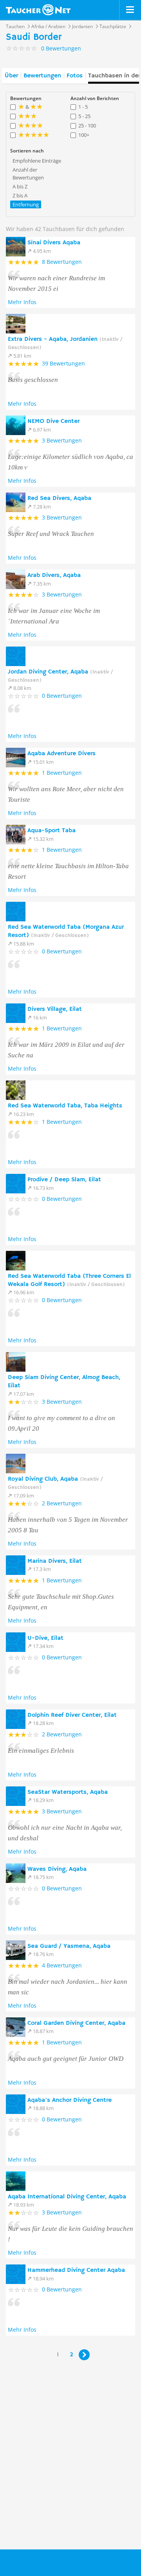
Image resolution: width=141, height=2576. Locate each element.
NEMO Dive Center (53, 421)
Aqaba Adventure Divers (61, 754)
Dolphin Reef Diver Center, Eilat (72, 1715)
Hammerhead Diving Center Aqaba (76, 2270)
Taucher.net (38, 10)
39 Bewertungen (63, 363)
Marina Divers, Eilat (55, 1561)
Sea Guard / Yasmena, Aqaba (69, 1946)
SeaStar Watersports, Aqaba (68, 1792)
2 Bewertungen (62, 1503)
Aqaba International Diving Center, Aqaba (67, 2197)
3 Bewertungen (62, 440)
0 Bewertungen (62, 696)
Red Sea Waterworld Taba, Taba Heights (65, 1106)
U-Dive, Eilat (45, 1638)
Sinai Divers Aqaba (54, 243)
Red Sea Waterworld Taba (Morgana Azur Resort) (66, 931)
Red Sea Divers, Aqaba (59, 498)
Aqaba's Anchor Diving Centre (70, 2100)
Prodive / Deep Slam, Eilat (64, 1180)
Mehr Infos (22, 302)
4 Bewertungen (62, 1965)
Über (11, 76)
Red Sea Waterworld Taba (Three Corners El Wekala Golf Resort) (69, 1280)
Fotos (75, 76)
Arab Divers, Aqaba (54, 575)
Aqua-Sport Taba (52, 831)
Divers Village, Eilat (55, 1009)
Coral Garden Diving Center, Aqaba (76, 2023)
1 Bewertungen (62, 773)
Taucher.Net (42, 2562)
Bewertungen (42, 76)
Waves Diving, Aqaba (57, 1869)
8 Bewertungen (62, 262)
